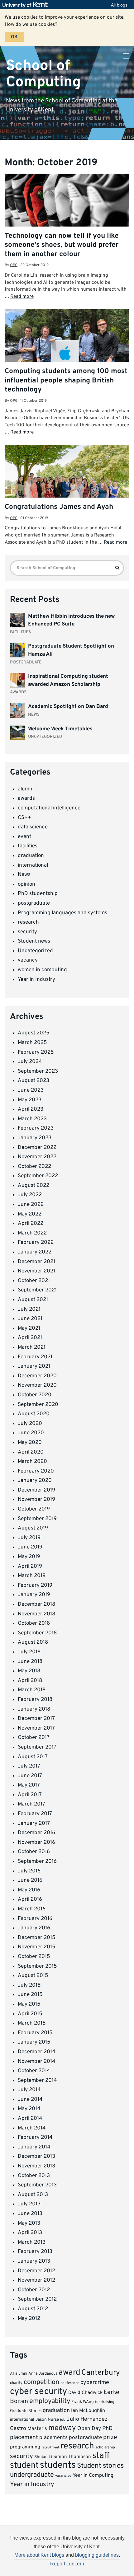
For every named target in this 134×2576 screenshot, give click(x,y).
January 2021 (34, 1366)
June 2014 (30, 2100)
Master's (37, 2429)
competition (41, 2382)
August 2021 (33, 1300)
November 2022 (37, 1157)
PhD (107, 2429)
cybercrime (95, 2383)
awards (26, 799)
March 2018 (32, 1690)
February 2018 (35, 1700)
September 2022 (38, 1176)
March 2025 (32, 1043)
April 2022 (31, 1224)
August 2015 (33, 1976)
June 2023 (31, 1090)
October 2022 (34, 1167)
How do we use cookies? (31, 25)
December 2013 (36, 2157)
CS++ (24, 818)
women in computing (42, 970)
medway (62, 2428)
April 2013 (30, 2233)
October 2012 (34, 2290)
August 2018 (33, 1642)
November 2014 (37, 2062)
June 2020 (31, 1433)
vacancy (28, 960)
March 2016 (32, 1909)
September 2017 (37, 1747)
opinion (26, 884)
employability (50, 2401)
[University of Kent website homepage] (27, 5)
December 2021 (36, 1262)
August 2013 (33, 2195)
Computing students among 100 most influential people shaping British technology (66, 381)
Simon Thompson (72, 2457)
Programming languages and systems (62, 913)
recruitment (50, 2448)
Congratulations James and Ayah (59, 507)
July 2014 (29, 2090)
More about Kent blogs (39, 2555)
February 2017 (35, 1814)
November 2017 (36, 1728)
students (58, 2465)
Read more (22, 297)
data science (33, 827)
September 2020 (38, 1405)
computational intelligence (49, 808)
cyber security (38, 2392)
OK (14, 37)
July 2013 (29, 2204)
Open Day (89, 2429)
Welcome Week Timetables (60, 729)
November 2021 (36, 1271)
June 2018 (30, 1662)
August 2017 (33, 1757)
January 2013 (34, 2261)
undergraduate (32, 2475)
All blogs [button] (119, 5)
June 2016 (30, 1880)
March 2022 (32, 1233)
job (63, 2420)
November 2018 (36, 1614)
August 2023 (33, 1081)
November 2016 (36, 1843)
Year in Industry (36, 980)
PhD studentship (38, 894)
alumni (26, 789)
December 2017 (36, 1719)
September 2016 (37, 1862)
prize (110, 2438)
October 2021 (34, 1281)
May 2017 (29, 1785)
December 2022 (37, 1148)
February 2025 (36, 1052)
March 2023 (32, 1119)
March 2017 (31, 1804)
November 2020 (37, 1385)
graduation (31, 856)
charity (16, 2383)
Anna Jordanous (43, 2374)
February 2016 (35, 1919)
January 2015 (34, 2042)
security (27, 932)
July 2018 (29, 1652)
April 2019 (30, 1567)
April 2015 (30, 2014)
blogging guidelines (97, 2555)
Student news (34, 941)
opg (14, 265)
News (24, 875)
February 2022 (36, 1243)
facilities (28, 846)
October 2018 (34, 1623)
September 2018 (37, 1633)
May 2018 (29, 1671)
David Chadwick (85, 2393)
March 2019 (32, 1576)
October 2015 (34, 1957)
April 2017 (30, 1795)
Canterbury (101, 2373)
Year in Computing (93, 2475)
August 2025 (34, 1033)
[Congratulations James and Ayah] (67, 486)
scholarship (105, 2447)
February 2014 (35, 2138)
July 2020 (30, 1424)
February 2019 (35, 1585)
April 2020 (31, 1452)
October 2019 (34, 1509)
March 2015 (32, 2023)
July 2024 (30, 1062)
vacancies (63, 2476)
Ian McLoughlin (88, 2411)
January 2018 (34, 1709)
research (28, 922)
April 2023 (31, 1109)
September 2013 (37, 2185)
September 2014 (37, 2081)
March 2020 (32, 1462)
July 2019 (29, 1538)
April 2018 (30, 1681)
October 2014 (34, 2071)
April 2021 (30, 1338)
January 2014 (34, 2147)
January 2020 (35, 1481)
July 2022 (30, 1195)
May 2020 (30, 1443)
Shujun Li (43, 2457)
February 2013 (35, 2252)
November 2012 (36, 2280)
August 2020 (34, 1414)
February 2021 (35, 1357)
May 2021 (29, 1328)
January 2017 (34, 1824)
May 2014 (29, 2109)
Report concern (67, 2564)
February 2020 (36, 1471)
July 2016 (29, 1871)
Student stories (100, 2466)
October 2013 (34, 2176)
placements (53, 2438)
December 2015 (37, 1938)
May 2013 (29, 2223)
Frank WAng (83, 2402)
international (33, 865)
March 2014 (32, 2128)
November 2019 (36, 1500)
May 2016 (29, 1890)
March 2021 (32, 1347)
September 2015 (37, 1966)
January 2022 (35, 1252)
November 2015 (37, 1947)
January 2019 (34, 1595)
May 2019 (29, 1557)
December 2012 (36, 2271)
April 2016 (30, 1899)
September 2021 (37, 1290)
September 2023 (38, 1071)
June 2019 (30, 1547)
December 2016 (36, 1833)
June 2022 (31, 1205)
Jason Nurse (47, 2420)
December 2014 (37, 2052)
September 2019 (37, 1519)
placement (24, 2438)
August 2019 (33, 1528)
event (24, 837)
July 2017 (29, 1766)
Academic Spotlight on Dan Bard (68, 707)
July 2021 (29, 1309)
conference (70, 2383)
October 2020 (35, 1395)
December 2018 (36, 1604)
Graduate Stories (26, 2411)
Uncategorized (35, 951)
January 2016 (34, 1928)
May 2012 (29, 2319)
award (69, 2373)
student (24, 2466)
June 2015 (30, 1995)
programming (25, 2447)
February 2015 (35, 2033)
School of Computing (43, 74)
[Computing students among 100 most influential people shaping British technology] (67, 356)
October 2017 (34, 1738)
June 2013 (30, 2214)
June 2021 (30, 1319)
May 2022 (30, 1214)
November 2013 (36, 2166)
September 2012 (37, 2299)
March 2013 (32, 2242)
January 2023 (35, 1138)
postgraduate (34, 903)
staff (101, 2456)
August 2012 (33, 2309)
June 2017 (30, 1776)
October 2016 (34, 1852)
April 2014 (30, 2119)
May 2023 (30, 1100)
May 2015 (29, 2004)
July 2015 (29, 1985)
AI (12, 2374)
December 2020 (37, 1376)
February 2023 (36, 1128)
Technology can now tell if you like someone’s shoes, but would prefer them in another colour (62, 245)
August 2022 (33, 1186)
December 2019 (36, 1490)
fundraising (105, 2402)
